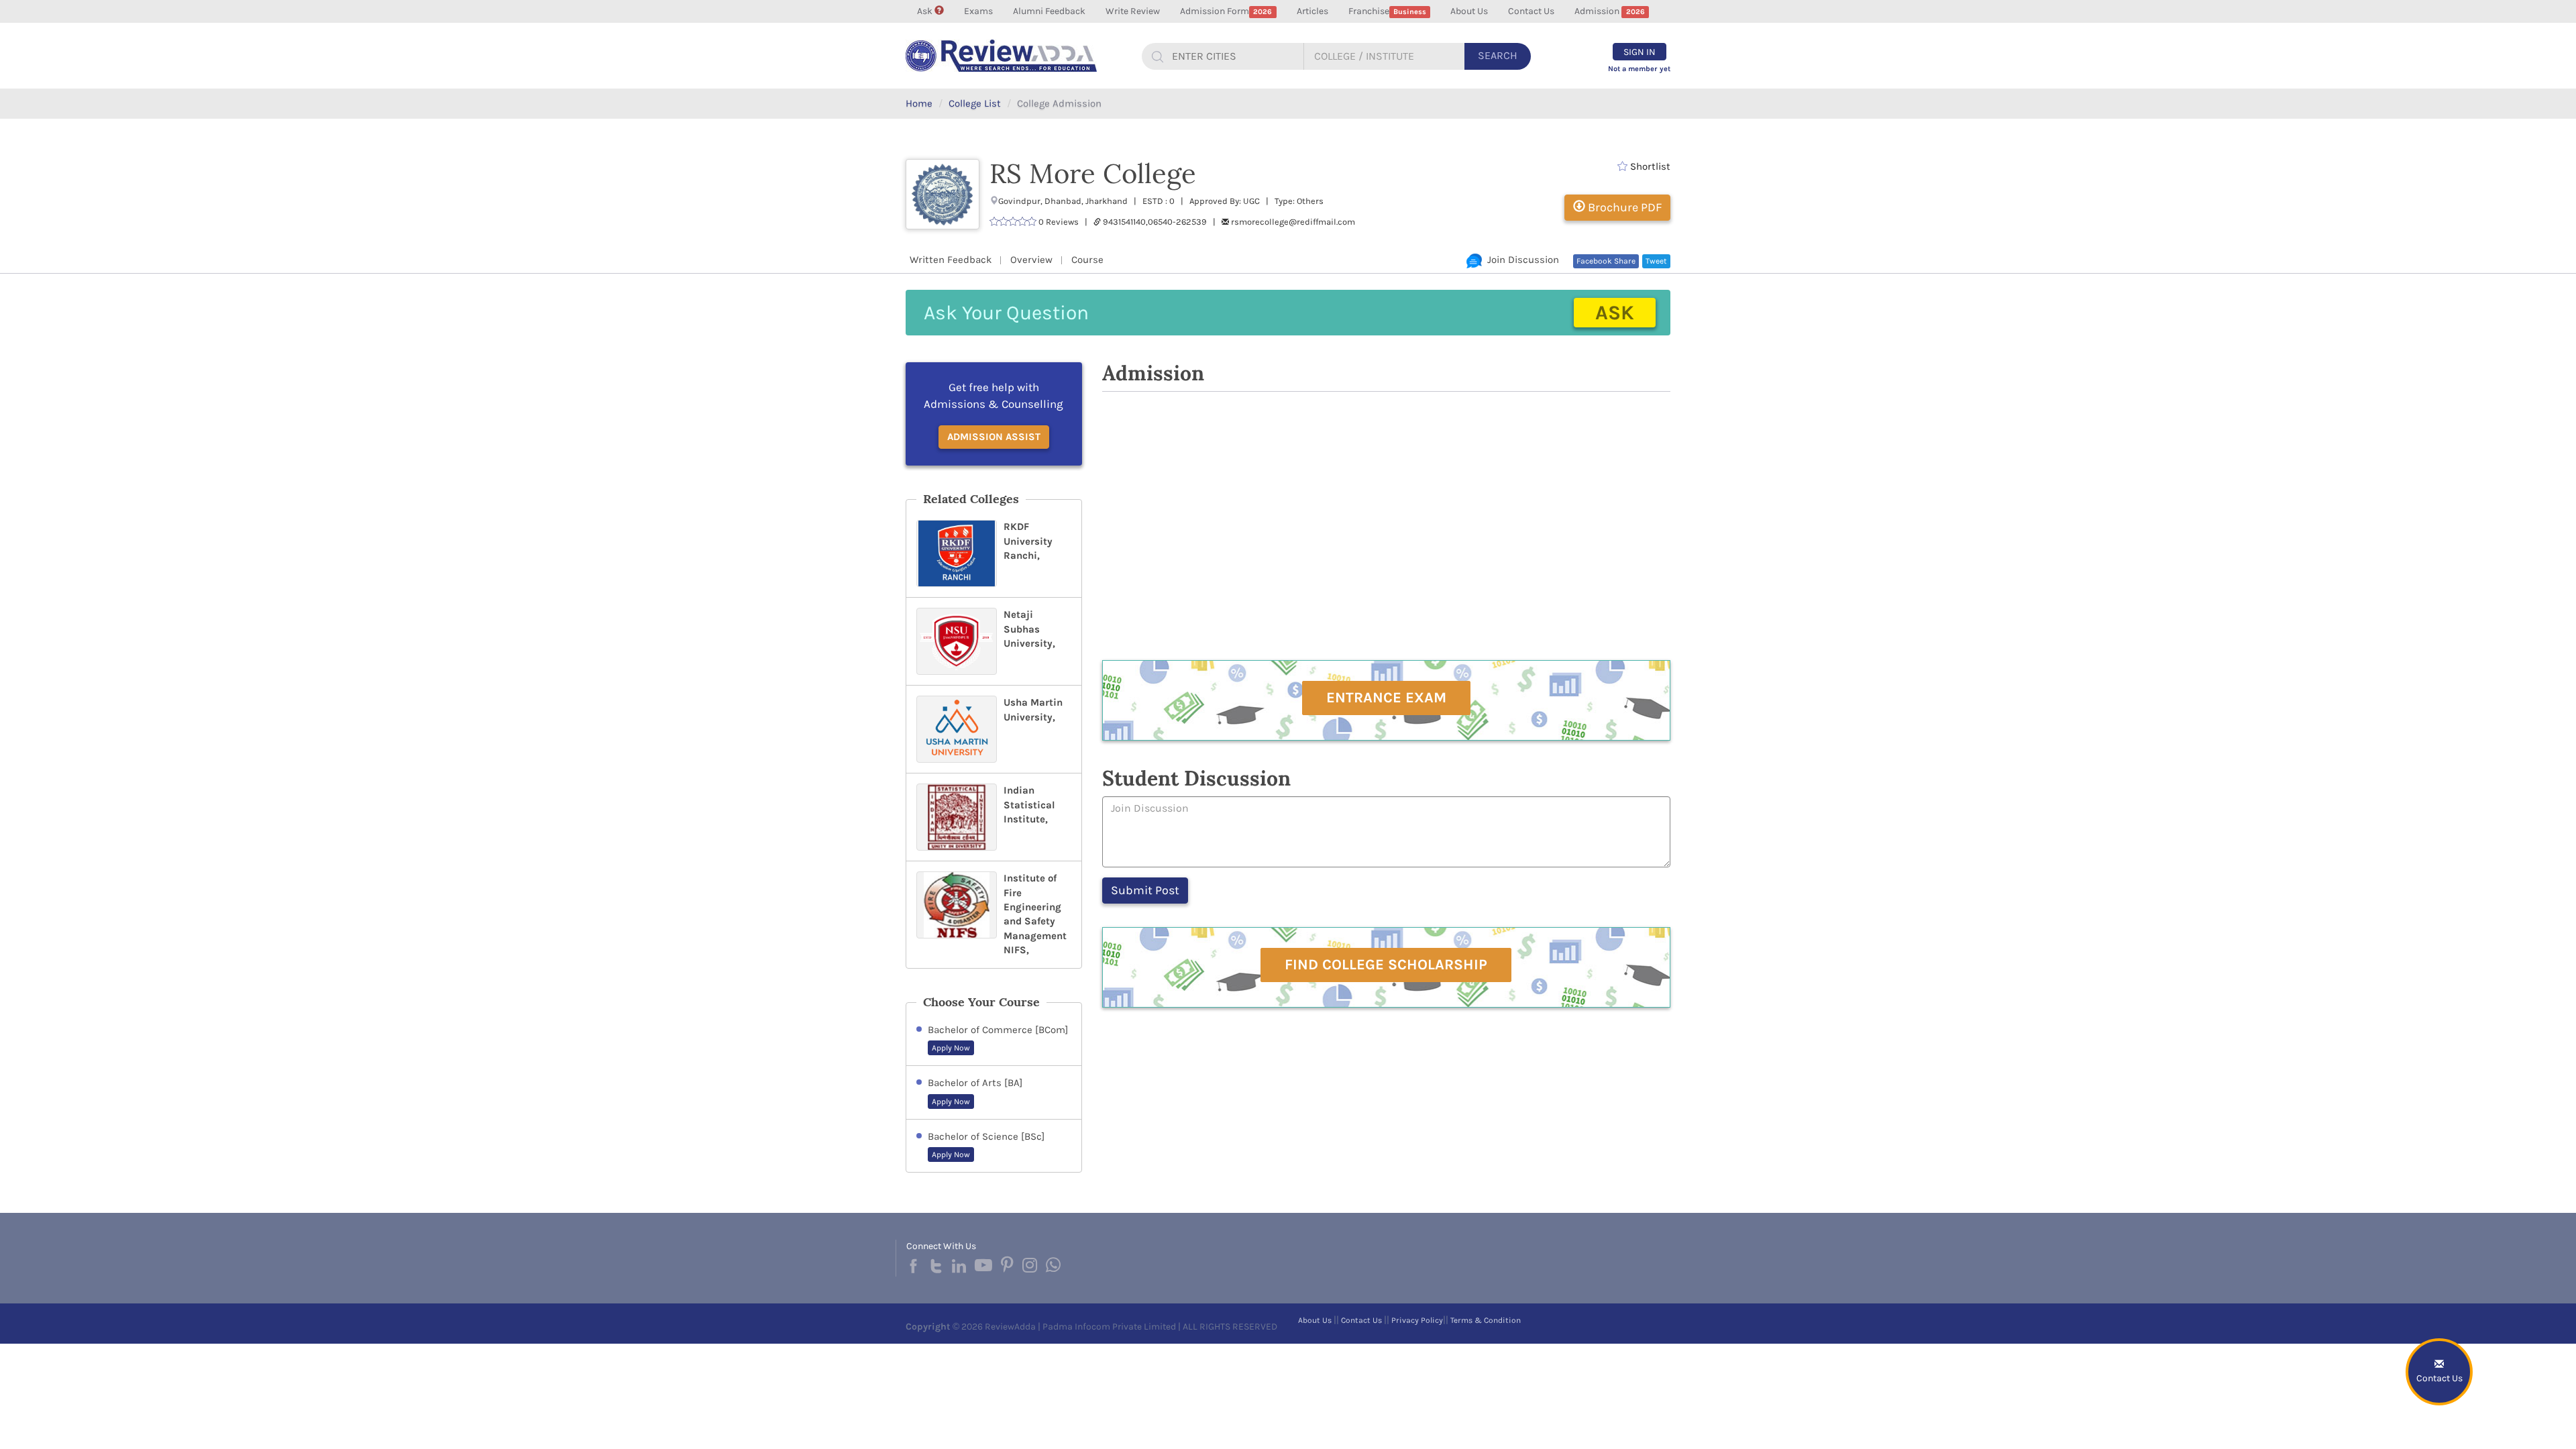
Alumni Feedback (1049, 11)
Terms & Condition (1486, 1320)
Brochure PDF (1623, 207)
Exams (978, 11)
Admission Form (1226, 11)
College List (975, 103)
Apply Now (951, 1048)
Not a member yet (1639, 69)
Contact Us (1531, 11)
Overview (1031, 260)
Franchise (1387, 11)
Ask (926, 11)
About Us (1469, 11)
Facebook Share (1606, 261)
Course (1087, 260)
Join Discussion (1520, 260)
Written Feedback (951, 260)
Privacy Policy (1417, 1320)
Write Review (1133, 11)
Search (1498, 55)
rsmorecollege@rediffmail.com (1293, 222)
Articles (1312, 11)
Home (919, 103)
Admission (1609, 11)
